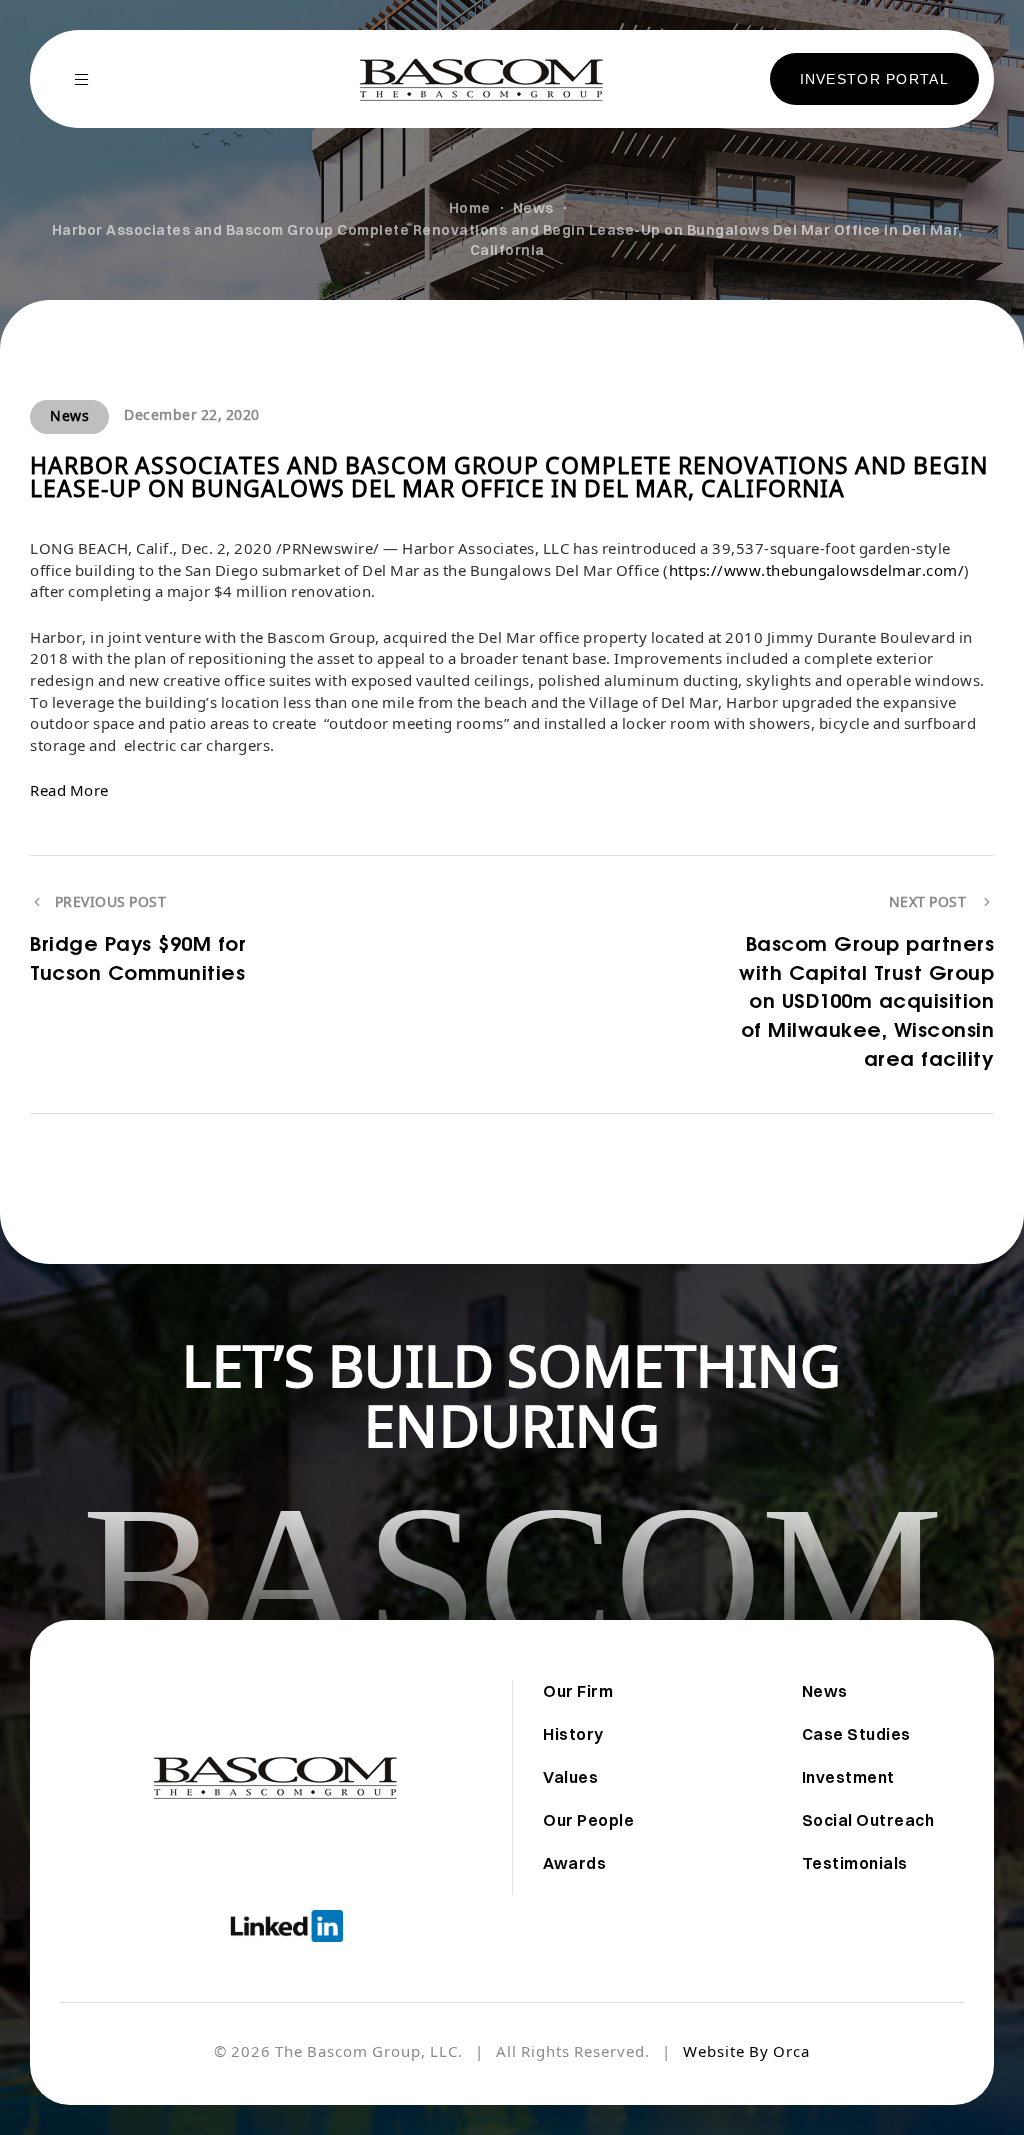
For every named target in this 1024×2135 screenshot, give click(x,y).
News (69, 417)
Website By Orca (746, 2053)
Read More (69, 792)
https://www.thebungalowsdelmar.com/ (817, 572)
